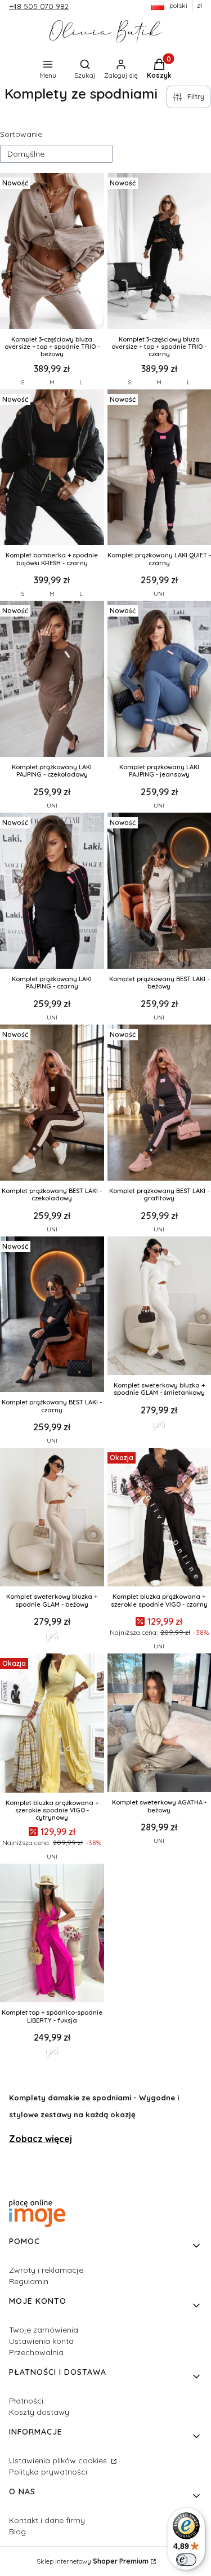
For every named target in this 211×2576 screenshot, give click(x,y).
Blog (17, 2531)
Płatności (26, 2401)
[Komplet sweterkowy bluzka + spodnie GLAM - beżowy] (52, 1518)
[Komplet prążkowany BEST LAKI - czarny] (52, 1316)
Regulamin (29, 2281)
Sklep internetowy (93, 2561)
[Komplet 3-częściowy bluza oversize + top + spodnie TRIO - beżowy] (52, 252)
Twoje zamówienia (44, 2330)
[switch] (186, 2560)
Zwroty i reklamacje (46, 2270)
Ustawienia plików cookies (59, 2460)
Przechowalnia (36, 2352)
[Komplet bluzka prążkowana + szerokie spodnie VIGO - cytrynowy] (52, 1724)
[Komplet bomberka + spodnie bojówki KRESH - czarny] (52, 469)
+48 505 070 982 (39, 6)
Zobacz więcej (41, 2139)
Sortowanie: (22, 134)
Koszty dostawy (39, 2412)
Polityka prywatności (48, 2472)
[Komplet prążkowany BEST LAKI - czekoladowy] (52, 1104)
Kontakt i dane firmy (47, 2520)
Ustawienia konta (41, 2341)
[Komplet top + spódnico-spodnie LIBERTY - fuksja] (52, 1934)
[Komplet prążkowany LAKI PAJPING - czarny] (52, 892)
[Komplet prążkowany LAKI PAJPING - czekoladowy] (52, 680)
